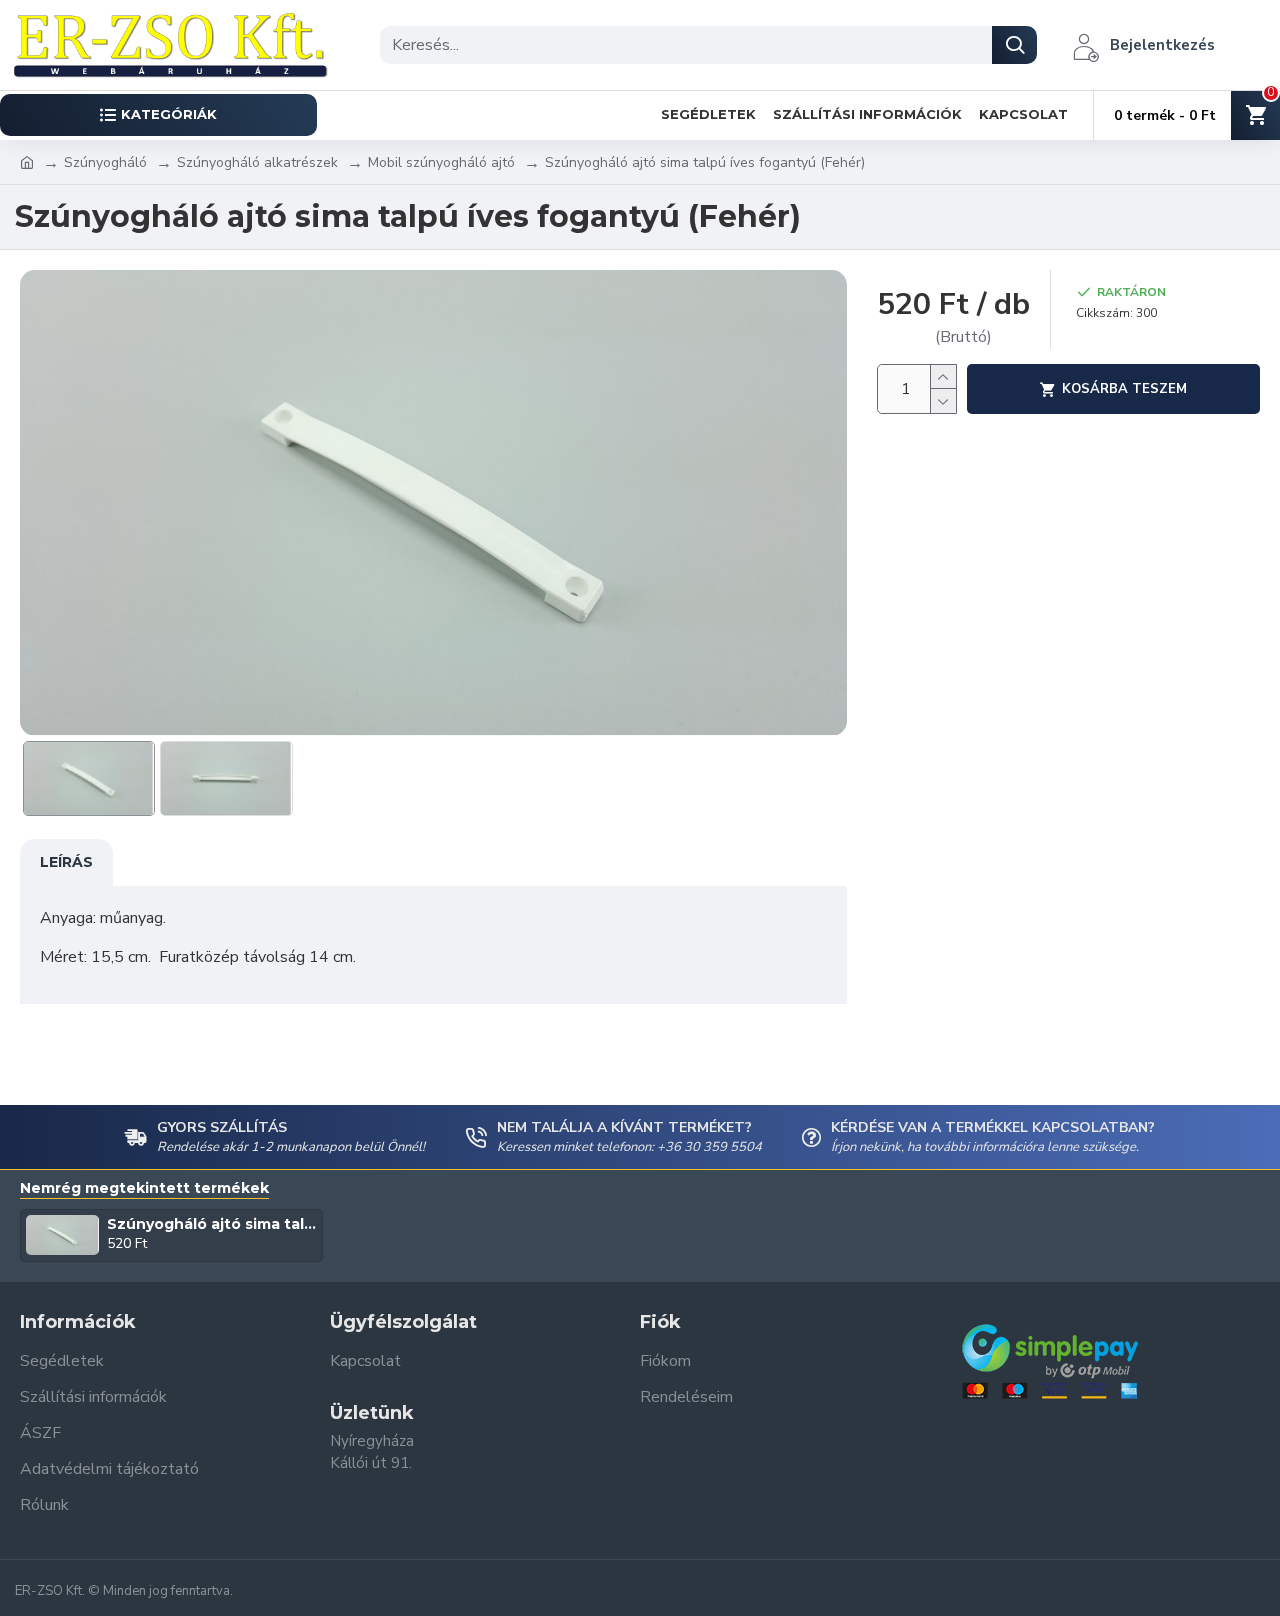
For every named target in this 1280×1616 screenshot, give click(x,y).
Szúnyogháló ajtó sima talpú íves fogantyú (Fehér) (212, 1224)
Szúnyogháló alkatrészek (257, 162)
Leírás (66, 862)
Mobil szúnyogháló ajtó (441, 162)
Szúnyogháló (105, 162)
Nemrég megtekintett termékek (144, 1188)
